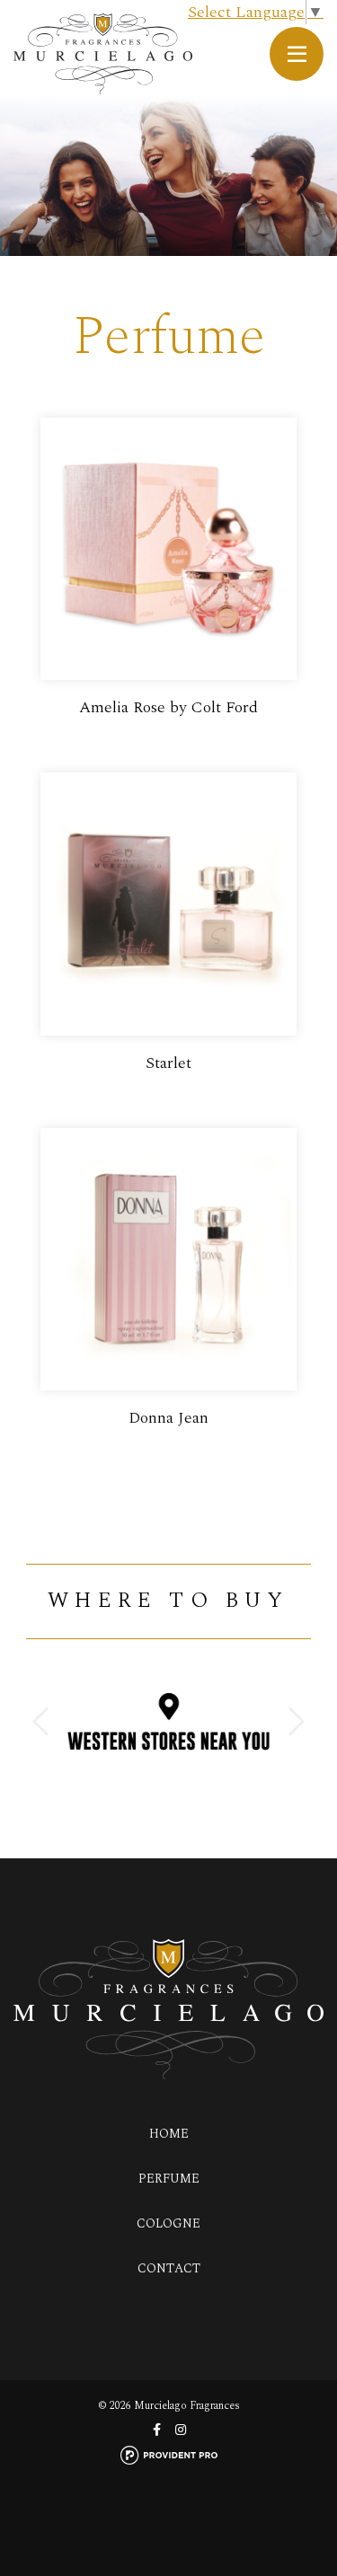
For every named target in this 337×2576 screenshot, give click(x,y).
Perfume (169, 2179)
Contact (169, 2268)
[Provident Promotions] (169, 2454)
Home (169, 2134)
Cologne (168, 2223)
